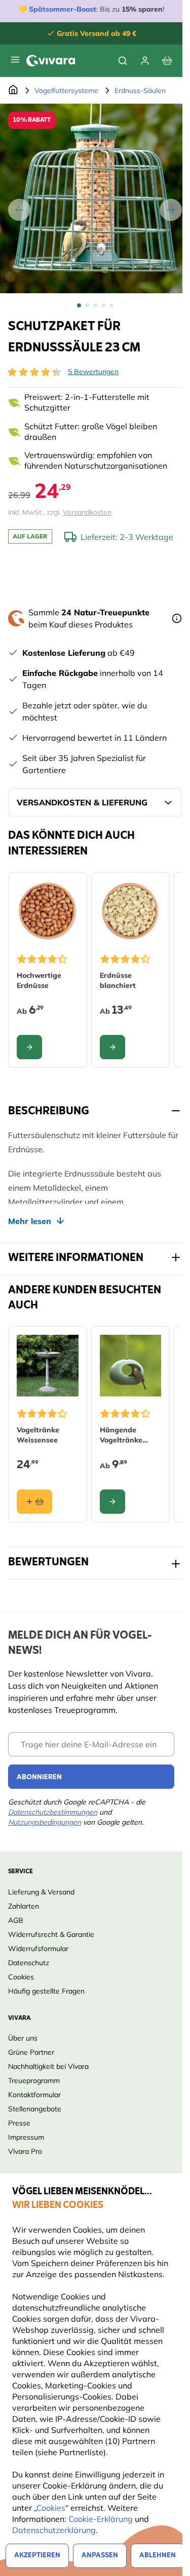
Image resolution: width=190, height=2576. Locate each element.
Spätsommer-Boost (63, 9)
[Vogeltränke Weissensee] (48, 1366)
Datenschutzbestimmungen (53, 1812)
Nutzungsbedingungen (45, 1822)
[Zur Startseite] (13, 91)
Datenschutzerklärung (54, 2530)
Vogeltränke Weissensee (38, 1435)
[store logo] (51, 61)
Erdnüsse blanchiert (118, 980)
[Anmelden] (145, 61)
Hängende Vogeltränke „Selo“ (121, 1435)
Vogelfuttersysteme (66, 91)
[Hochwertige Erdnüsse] (48, 912)
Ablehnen (158, 2556)
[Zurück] (19, 210)
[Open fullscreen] (95, 198)
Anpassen (100, 2556)
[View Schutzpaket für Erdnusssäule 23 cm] (79, 305)
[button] (34, 372)
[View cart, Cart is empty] (167, 61)
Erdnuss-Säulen (140, 91)
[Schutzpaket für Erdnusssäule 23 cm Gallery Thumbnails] (95, 305)
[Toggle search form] (123, 61)
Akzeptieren (37, 2556)
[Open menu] (15, 60)
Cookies (51, 2508)
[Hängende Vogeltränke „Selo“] (131, 1366)
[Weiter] (171, 210)
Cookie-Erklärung (101, 2519)
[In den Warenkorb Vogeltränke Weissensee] (34, 1502)
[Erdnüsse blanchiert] (131, 912)
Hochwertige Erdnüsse (39, 980)
